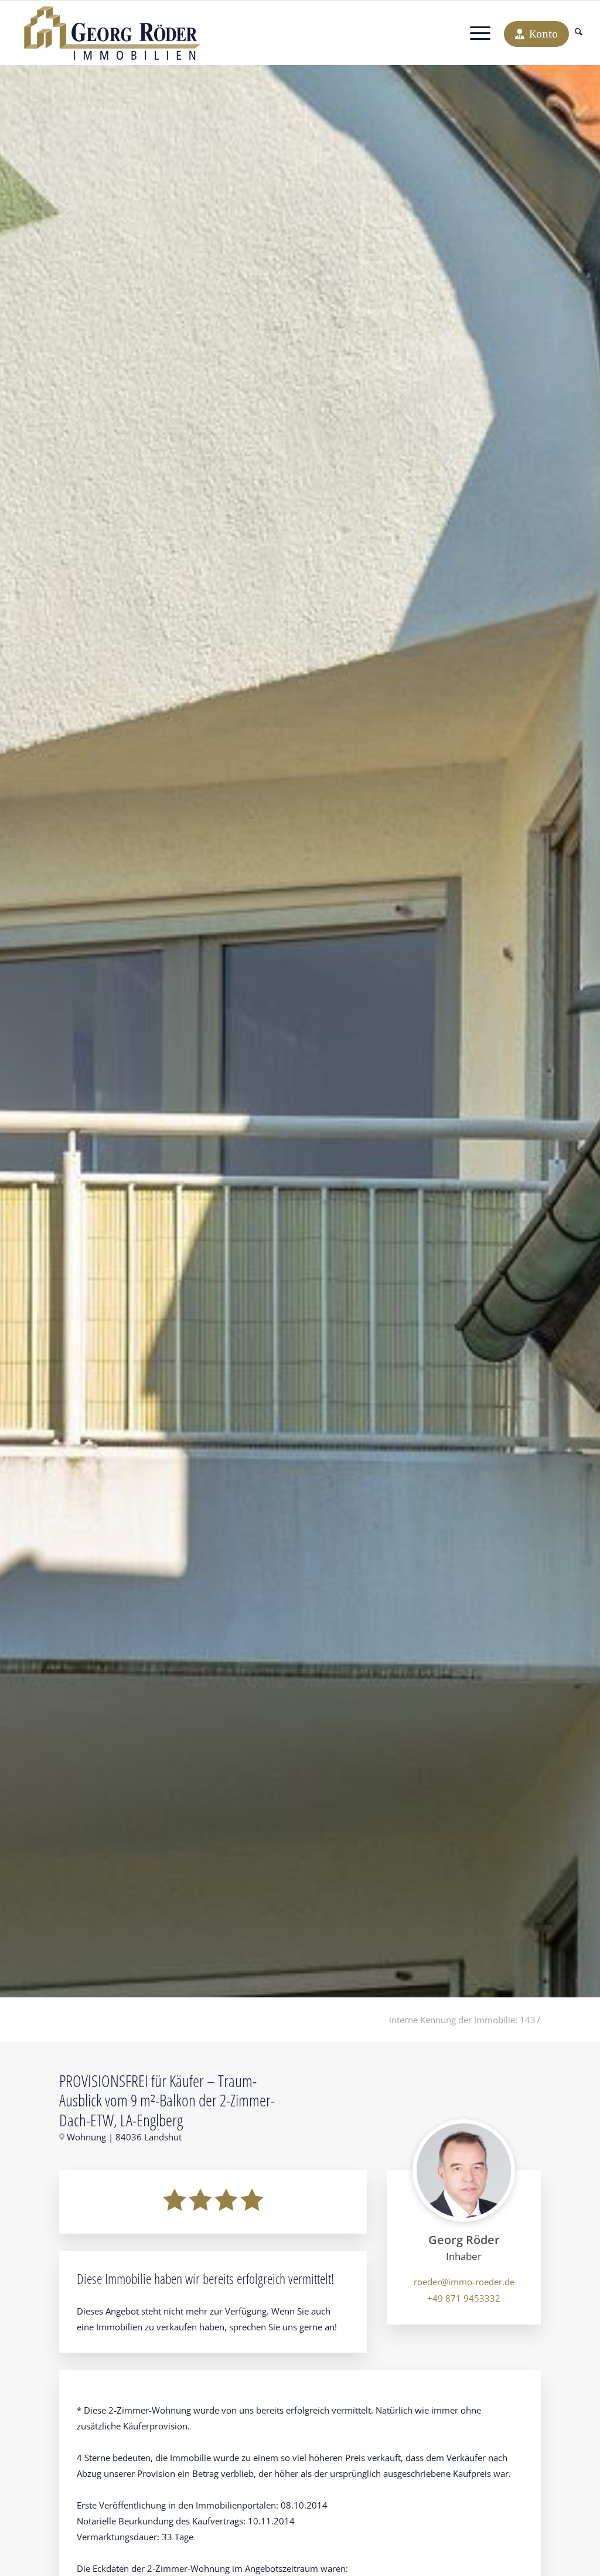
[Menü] (480, 33)
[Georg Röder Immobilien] (119, 33)
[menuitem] (579, 33)
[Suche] (579, 33)
